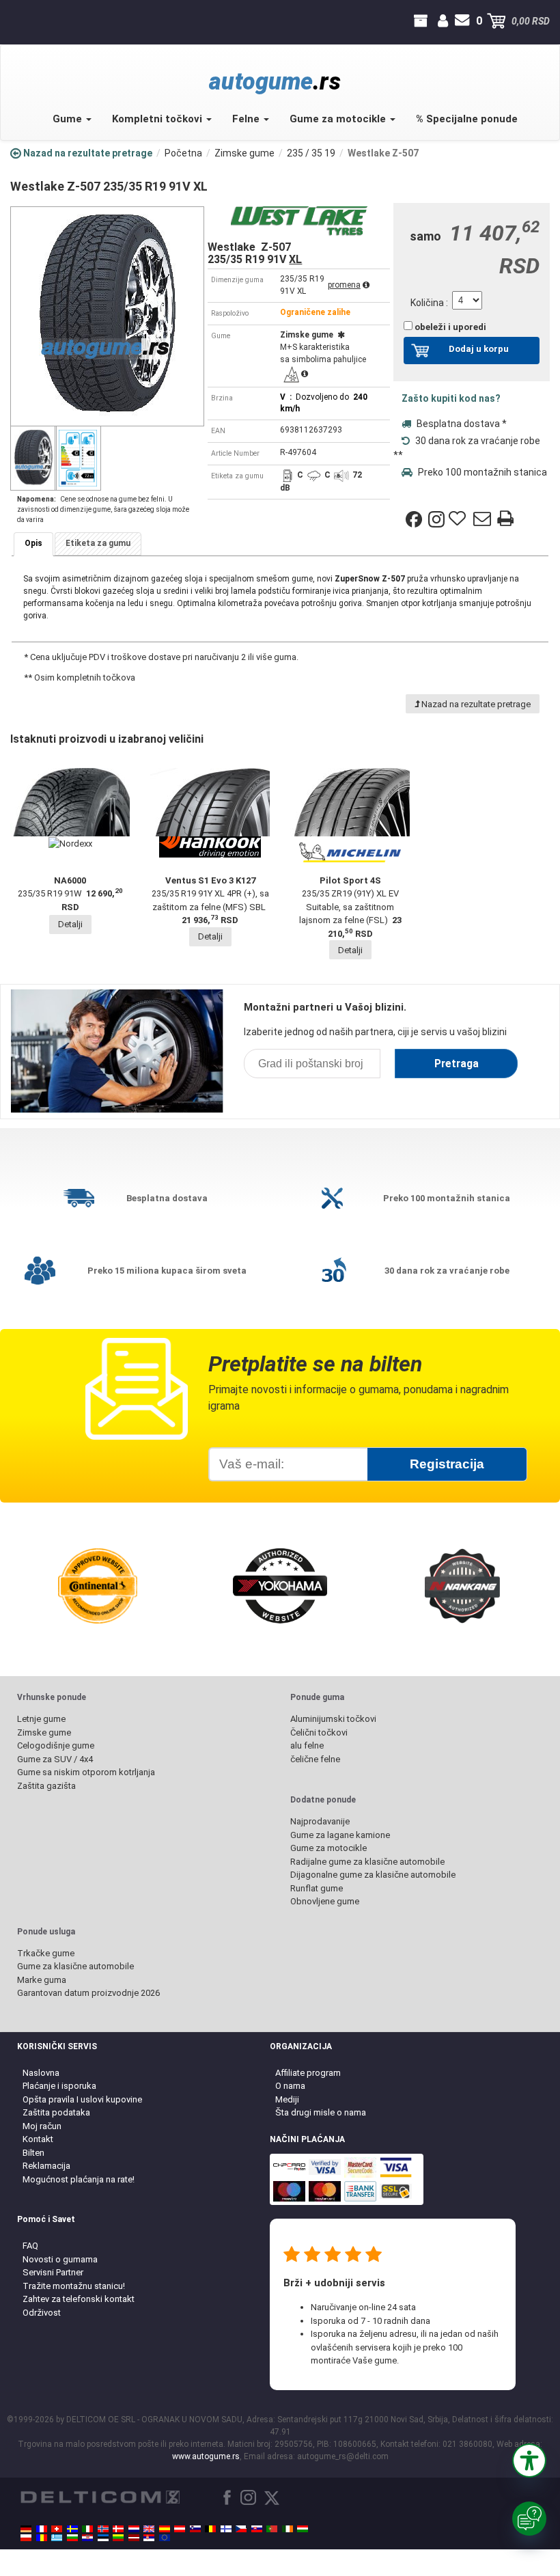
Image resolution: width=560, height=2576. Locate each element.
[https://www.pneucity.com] (272, 2529)
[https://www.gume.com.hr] (87, 2538)
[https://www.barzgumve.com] (72, 2538)
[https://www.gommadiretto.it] (87, 2529)
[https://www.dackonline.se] (72, 2529)
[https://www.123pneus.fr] (42, 2529)
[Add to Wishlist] (459, 519)
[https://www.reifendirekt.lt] (118, 2538)
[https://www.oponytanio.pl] (26, 2538)
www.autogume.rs (206, 2456)
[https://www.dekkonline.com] (103, 2529)
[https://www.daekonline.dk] (118, 2529)
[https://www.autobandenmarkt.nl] (134, 2529)
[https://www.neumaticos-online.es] (165, 2529)
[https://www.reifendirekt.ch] (57, 2529)
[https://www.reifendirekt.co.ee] (103, 2538)
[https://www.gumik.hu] (303, 2529)
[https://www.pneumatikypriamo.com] (257, 2529)
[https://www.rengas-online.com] (226, 2529)
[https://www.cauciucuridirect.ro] (42, 2538)
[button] (529, 2461)
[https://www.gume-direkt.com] (195, 2529)
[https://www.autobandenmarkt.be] (210, 2529)
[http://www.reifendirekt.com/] (165, 2538)
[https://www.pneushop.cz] (241, 2529)
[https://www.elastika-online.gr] (57, 2538)
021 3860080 (12, 21)
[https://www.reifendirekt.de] (26, 2529)
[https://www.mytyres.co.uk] (149, 2529)
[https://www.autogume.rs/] (149, 2538)
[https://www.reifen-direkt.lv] (134, 2538)
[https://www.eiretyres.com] (288, 2529)
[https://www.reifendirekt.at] (180, 2529)
